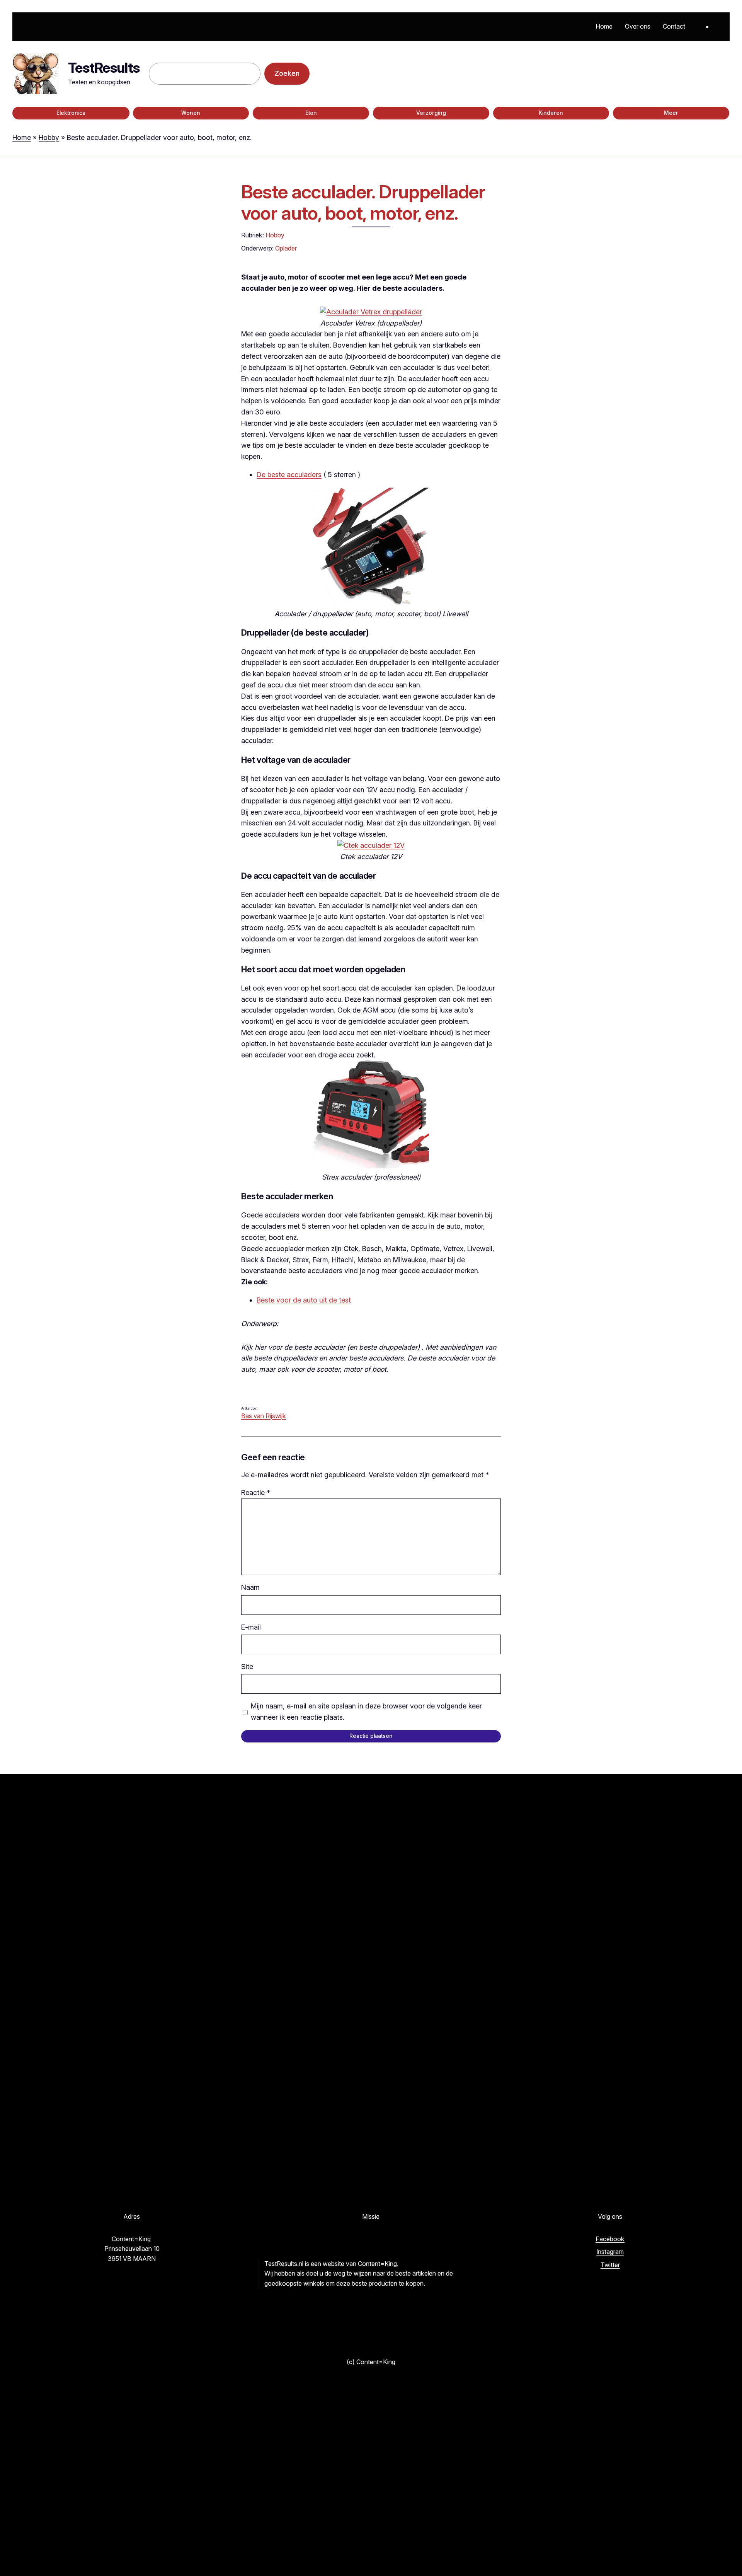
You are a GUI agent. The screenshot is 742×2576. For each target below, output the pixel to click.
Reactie (256, 1493)
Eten (311, 113)
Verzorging (431, 113)
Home (22, 137)
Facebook (610, 2239)
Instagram (610, 2252)
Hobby (49, 137)
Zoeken (287, 73)
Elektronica (71, 113)
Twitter (610, 2265)
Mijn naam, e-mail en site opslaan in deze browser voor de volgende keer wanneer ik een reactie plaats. (366, 1712)
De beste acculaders (289, 475)
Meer (671, 113)
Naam (250, 1587)
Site (247, 1666)
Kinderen (551, 113)
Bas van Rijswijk (264, 1416)
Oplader (286, 248)
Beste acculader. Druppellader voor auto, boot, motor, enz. (363, 202)
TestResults (104, 68)
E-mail (251, 1627)
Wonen (191, 113)
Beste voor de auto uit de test (304, 1300)
